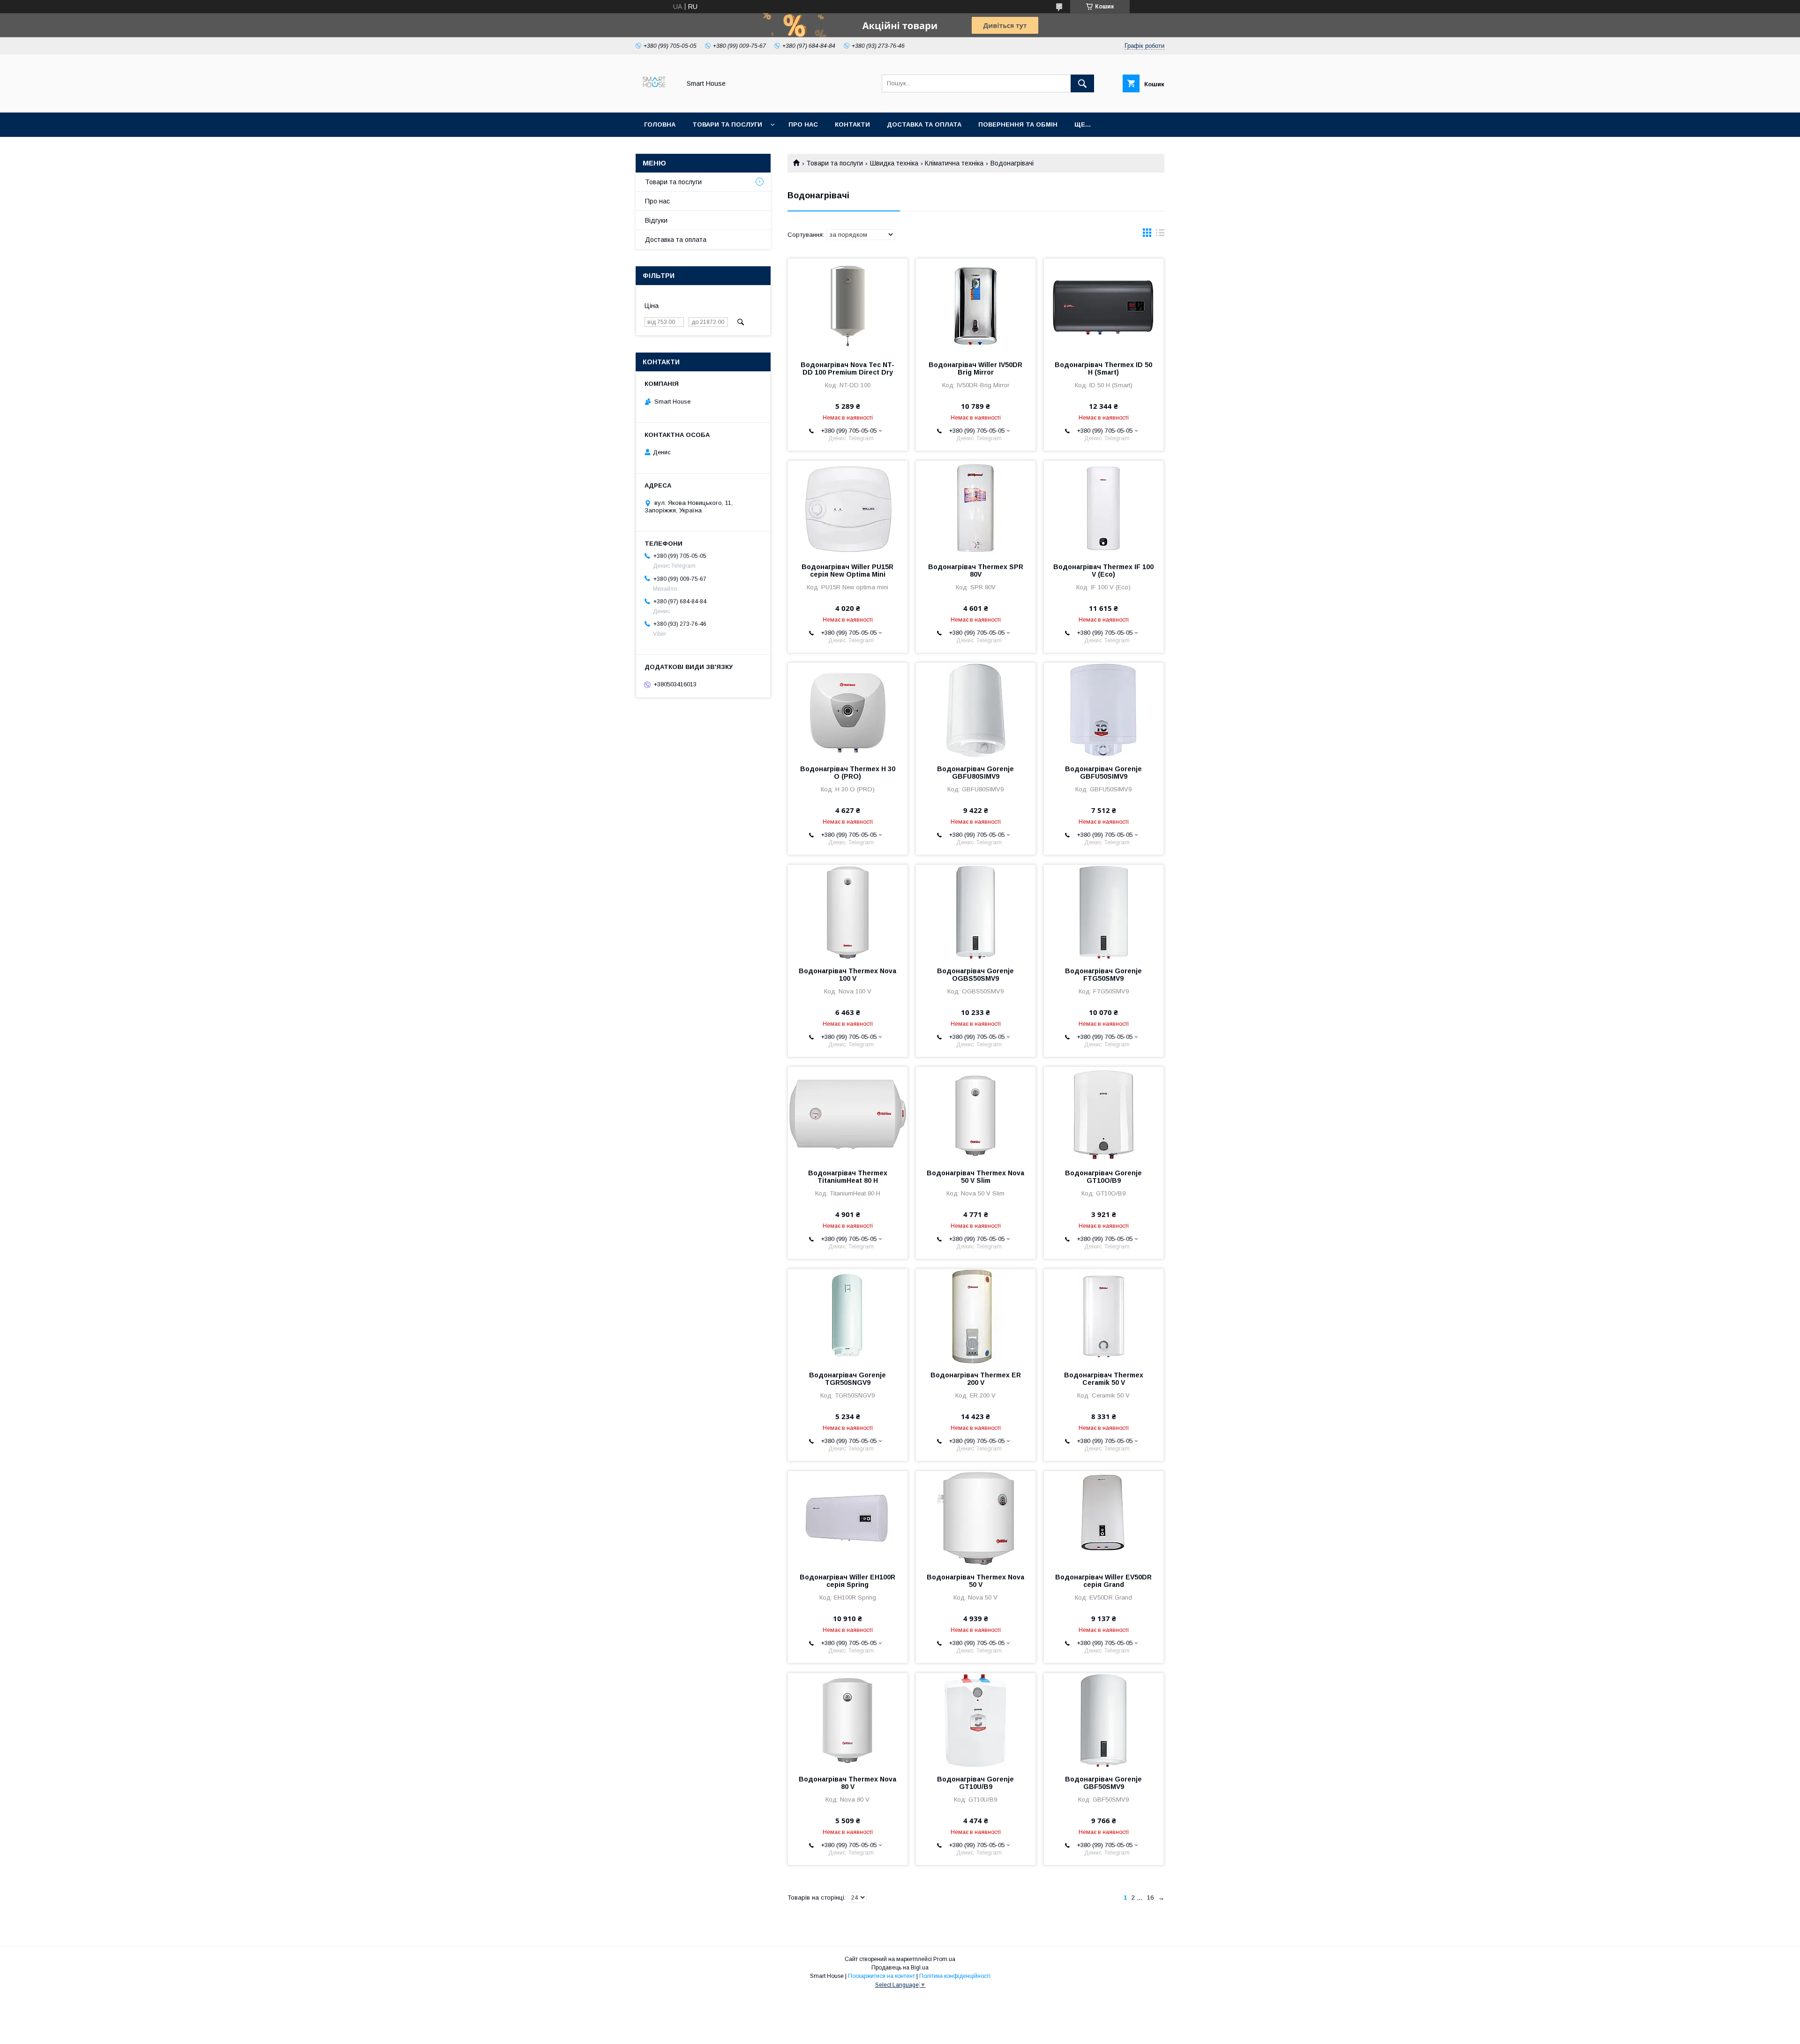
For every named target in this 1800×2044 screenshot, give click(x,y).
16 (1150, 1897)
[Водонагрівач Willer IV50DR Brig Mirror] (976, 306)
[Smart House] (656, 100)
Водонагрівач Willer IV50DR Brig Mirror (975, 368)
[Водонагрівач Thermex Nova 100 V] (848, 912)
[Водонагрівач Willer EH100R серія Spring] (848, 1518)
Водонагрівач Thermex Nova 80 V (847, 1783)
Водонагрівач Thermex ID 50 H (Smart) (1103, 368)
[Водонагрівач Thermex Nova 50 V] (976, 1518)
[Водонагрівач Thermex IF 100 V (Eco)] (1104, 508)
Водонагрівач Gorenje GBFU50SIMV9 (1103, 773)
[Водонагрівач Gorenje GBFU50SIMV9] (1104, 710)
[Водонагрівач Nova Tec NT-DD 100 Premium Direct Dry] (848, 306)
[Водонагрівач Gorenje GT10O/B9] (1104, 1114)
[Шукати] (1082, 83)
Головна (660, 124)
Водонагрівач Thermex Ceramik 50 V (1104, 1379)
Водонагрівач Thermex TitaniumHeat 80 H (848, 1177)
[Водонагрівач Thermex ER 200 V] (976, 1316)
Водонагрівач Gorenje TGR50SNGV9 (847, 1379)
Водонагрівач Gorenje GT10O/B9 (1103, 1177)
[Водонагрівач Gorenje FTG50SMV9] (1104, 912)
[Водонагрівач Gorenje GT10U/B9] (976, 1720)
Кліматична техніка (954, 163)
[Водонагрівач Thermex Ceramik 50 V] (1104, 1316)
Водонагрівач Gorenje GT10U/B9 (975, 1783)
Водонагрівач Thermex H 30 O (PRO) (848, 773)
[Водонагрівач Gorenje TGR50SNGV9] (848, 1316)
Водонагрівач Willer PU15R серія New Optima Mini (847, 571)
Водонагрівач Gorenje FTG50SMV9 (1103, 975)
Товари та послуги (727, 124)
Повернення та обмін (1018, 124)
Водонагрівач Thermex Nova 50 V (975, 1581)
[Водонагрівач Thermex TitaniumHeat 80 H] (848, 1114)
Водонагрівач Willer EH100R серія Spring (847, 1581)
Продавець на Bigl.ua (900, 1968)
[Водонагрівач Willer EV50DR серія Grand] (1104, 1518)
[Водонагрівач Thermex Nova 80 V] (848, 1720)
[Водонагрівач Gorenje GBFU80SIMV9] (976, 710)
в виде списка (1160, 235)
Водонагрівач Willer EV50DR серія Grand (1103, 1581)
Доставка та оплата (924, 124)
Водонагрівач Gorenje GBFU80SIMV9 (975, 773)
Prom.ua (944, 1959)
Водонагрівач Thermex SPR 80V (976, 571)
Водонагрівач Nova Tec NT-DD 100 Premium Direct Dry (847, 368)
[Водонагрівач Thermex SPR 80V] (976, 508)
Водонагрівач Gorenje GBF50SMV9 (1103, 1783)
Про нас (803, 124)
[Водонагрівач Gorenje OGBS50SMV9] (976, 912)
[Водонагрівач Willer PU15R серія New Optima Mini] (848, 508)
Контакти (852, 124)
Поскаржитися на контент (881, 1976)
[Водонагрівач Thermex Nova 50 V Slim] (976, 1114)
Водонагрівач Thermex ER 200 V (976, 1379)
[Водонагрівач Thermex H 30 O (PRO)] (848, 710)
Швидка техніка (894, 163)
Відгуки (656, 220)
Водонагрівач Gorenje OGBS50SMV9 (975, 975)
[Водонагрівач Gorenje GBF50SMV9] (1104, 1720)
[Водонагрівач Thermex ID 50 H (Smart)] (1104, 306)
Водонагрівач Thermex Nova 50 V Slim (975, 1177)
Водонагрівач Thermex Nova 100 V (847, 975)
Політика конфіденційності (955, 1976)
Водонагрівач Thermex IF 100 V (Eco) (1103, 571)
